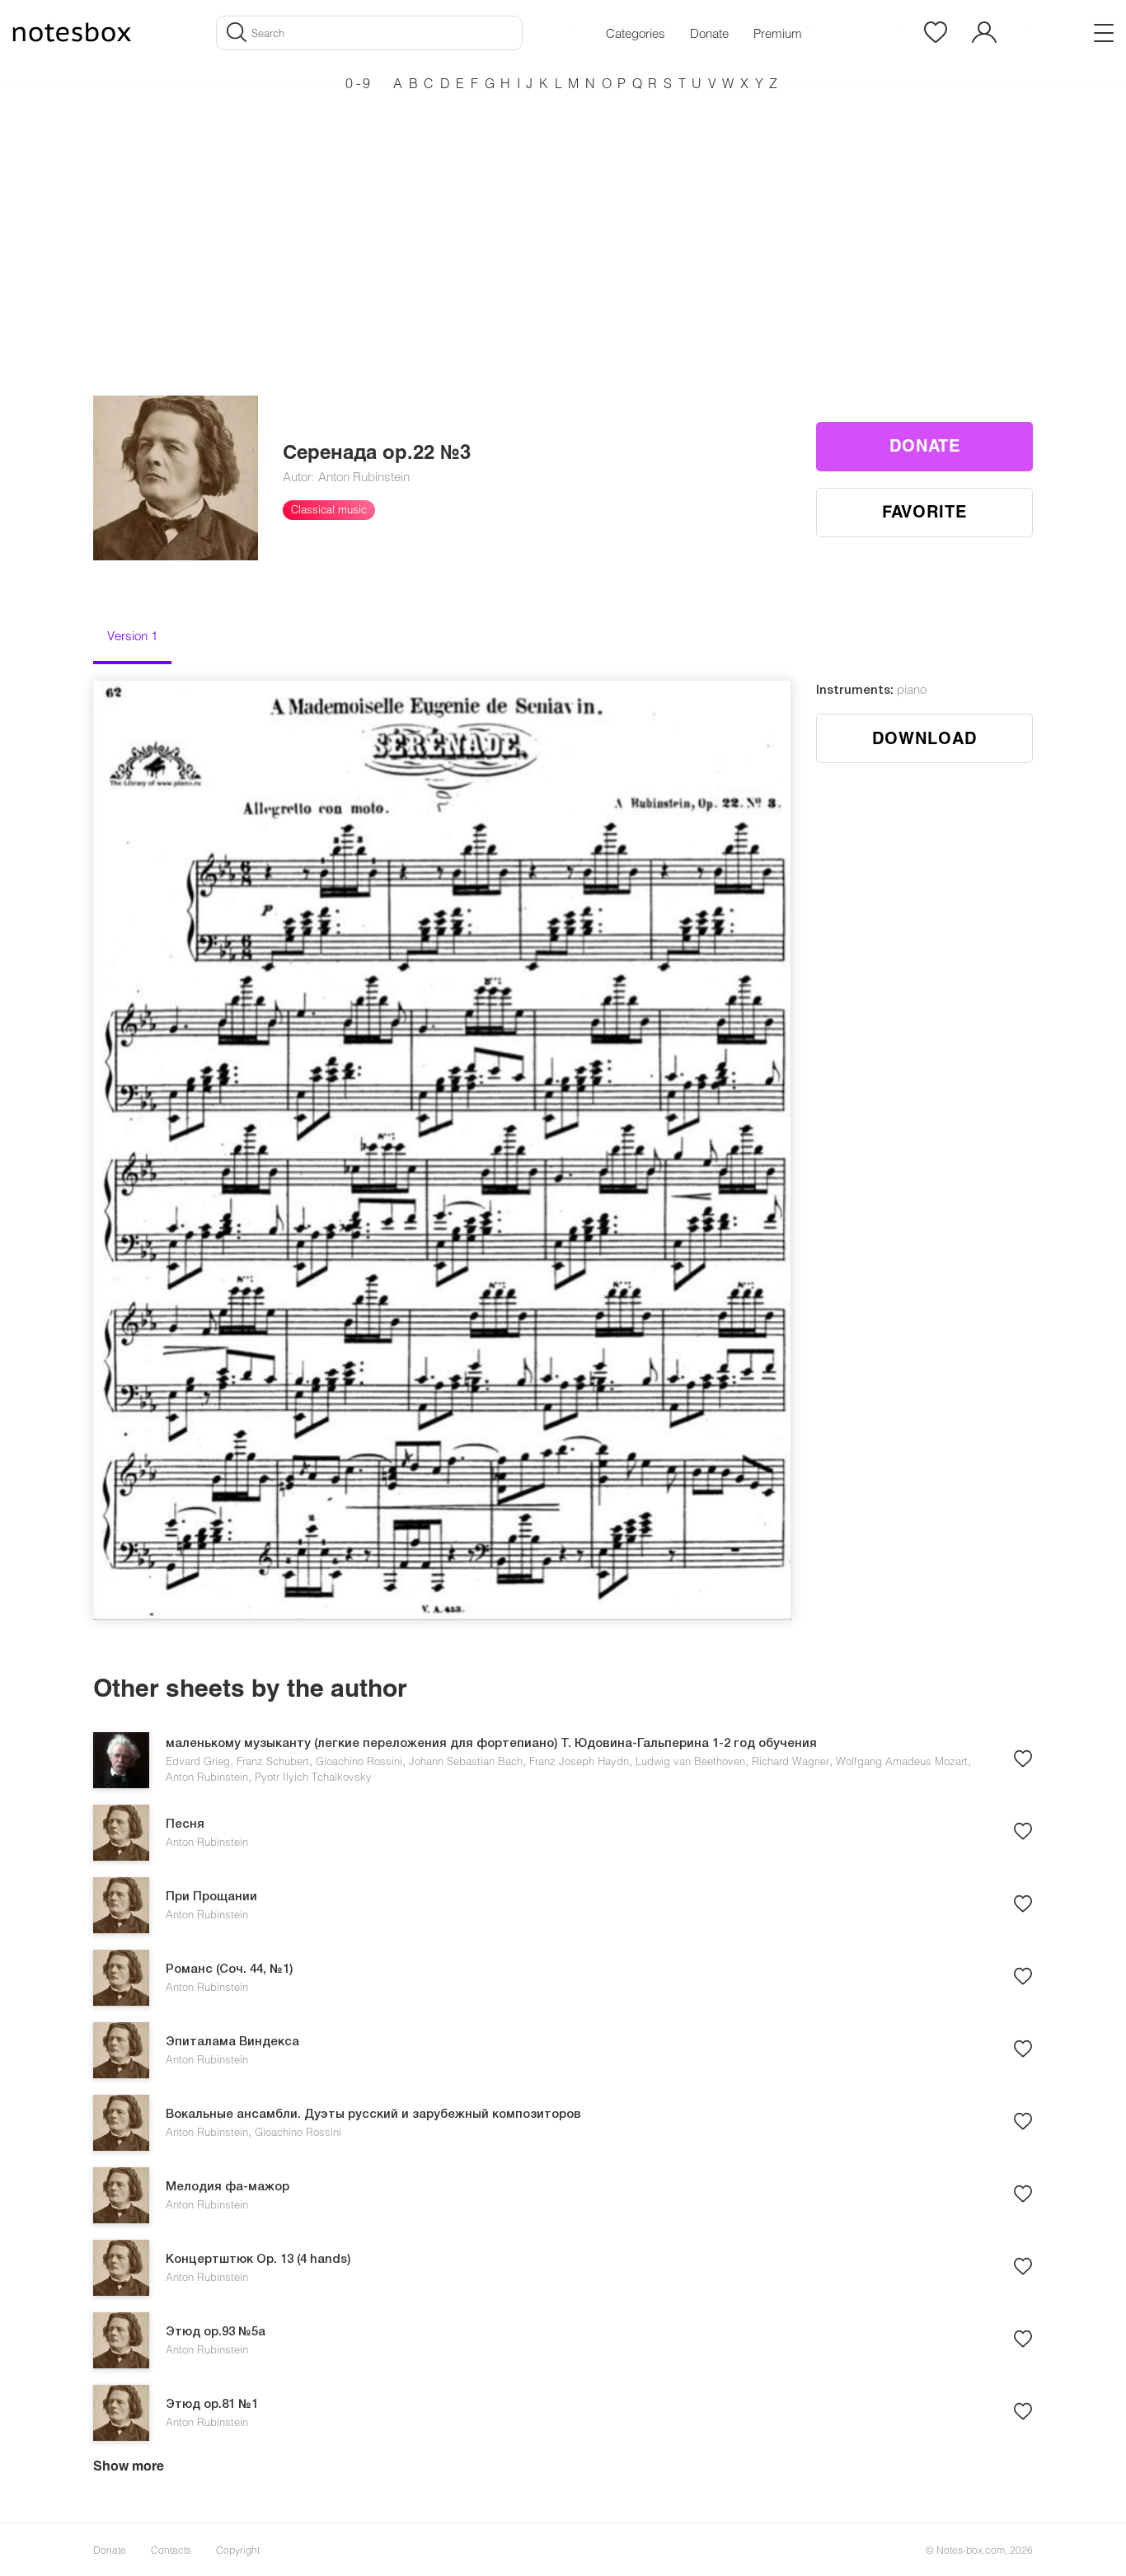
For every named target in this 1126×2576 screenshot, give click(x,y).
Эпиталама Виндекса (232, 2042)
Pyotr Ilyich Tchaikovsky (313, 1777)
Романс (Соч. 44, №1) (229, 1969)
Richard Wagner (791, 1761)
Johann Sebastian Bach (466, 1761)
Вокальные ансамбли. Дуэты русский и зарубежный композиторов (373, 2115)
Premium (778, 33)
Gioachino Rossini (359, 1761)
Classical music (329, 509)
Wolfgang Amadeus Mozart (902, 1761)
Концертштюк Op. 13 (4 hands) (258, 2260)
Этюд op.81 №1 (212, 2405)
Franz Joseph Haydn (579, 1761)
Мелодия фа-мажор (228, 2187)
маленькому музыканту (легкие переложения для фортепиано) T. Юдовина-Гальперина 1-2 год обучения (491, 1744)
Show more (129, 2465)
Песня (185, 1824)
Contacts (171, 2550)
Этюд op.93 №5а (216, 2332)
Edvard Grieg (198, 1761)
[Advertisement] (563, 214)
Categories (636, 33)
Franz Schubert (273, 1761)
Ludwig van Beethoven (690, 1761)
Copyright (238, 2550)
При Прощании (211, 1897)
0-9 (359, 83)
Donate (709, 33)
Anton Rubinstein (207, 1777)
